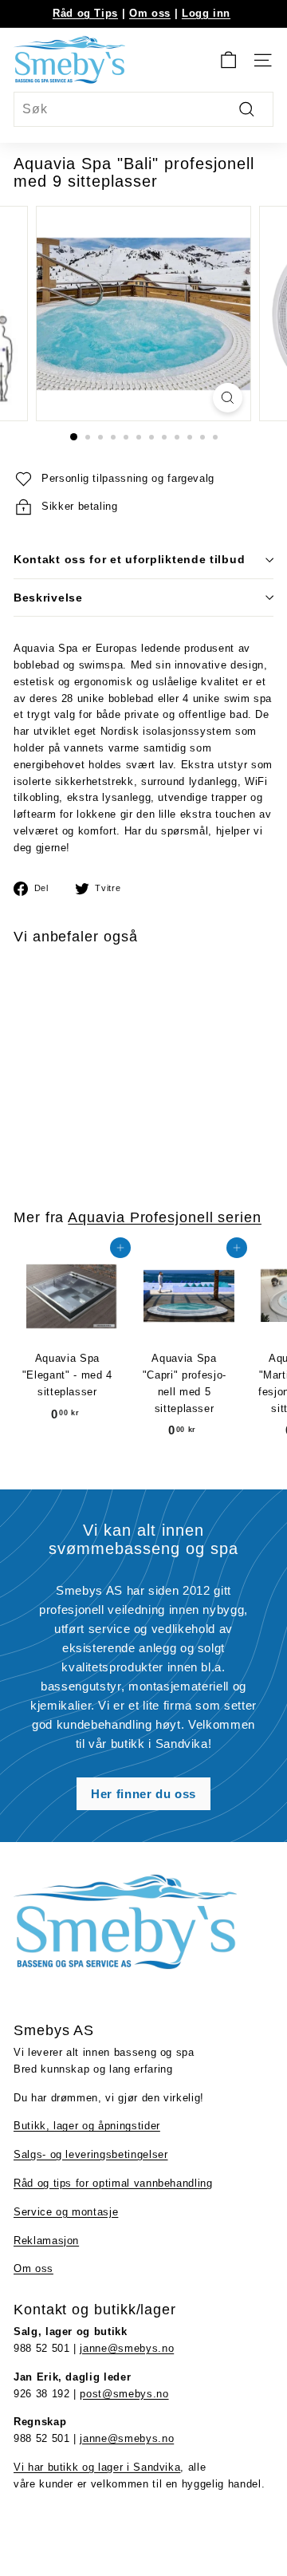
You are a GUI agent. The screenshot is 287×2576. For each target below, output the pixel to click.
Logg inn (206, 13)
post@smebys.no (124, 2394)
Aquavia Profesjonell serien (165, 1217)
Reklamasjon (46, 2241)
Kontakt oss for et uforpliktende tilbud (129, 559)
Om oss (150, 13)
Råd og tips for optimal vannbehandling (113, 2183)
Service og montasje (66, 2212)
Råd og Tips (85, 13)
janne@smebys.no (127, 2348)
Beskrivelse (48, 598)
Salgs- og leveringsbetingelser (91, 2154)
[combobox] (143, 109)
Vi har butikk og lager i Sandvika (97, 2467)
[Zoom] (228, 398)
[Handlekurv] (228, 60)
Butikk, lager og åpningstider (87, 2126)
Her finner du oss (143, 1794)
